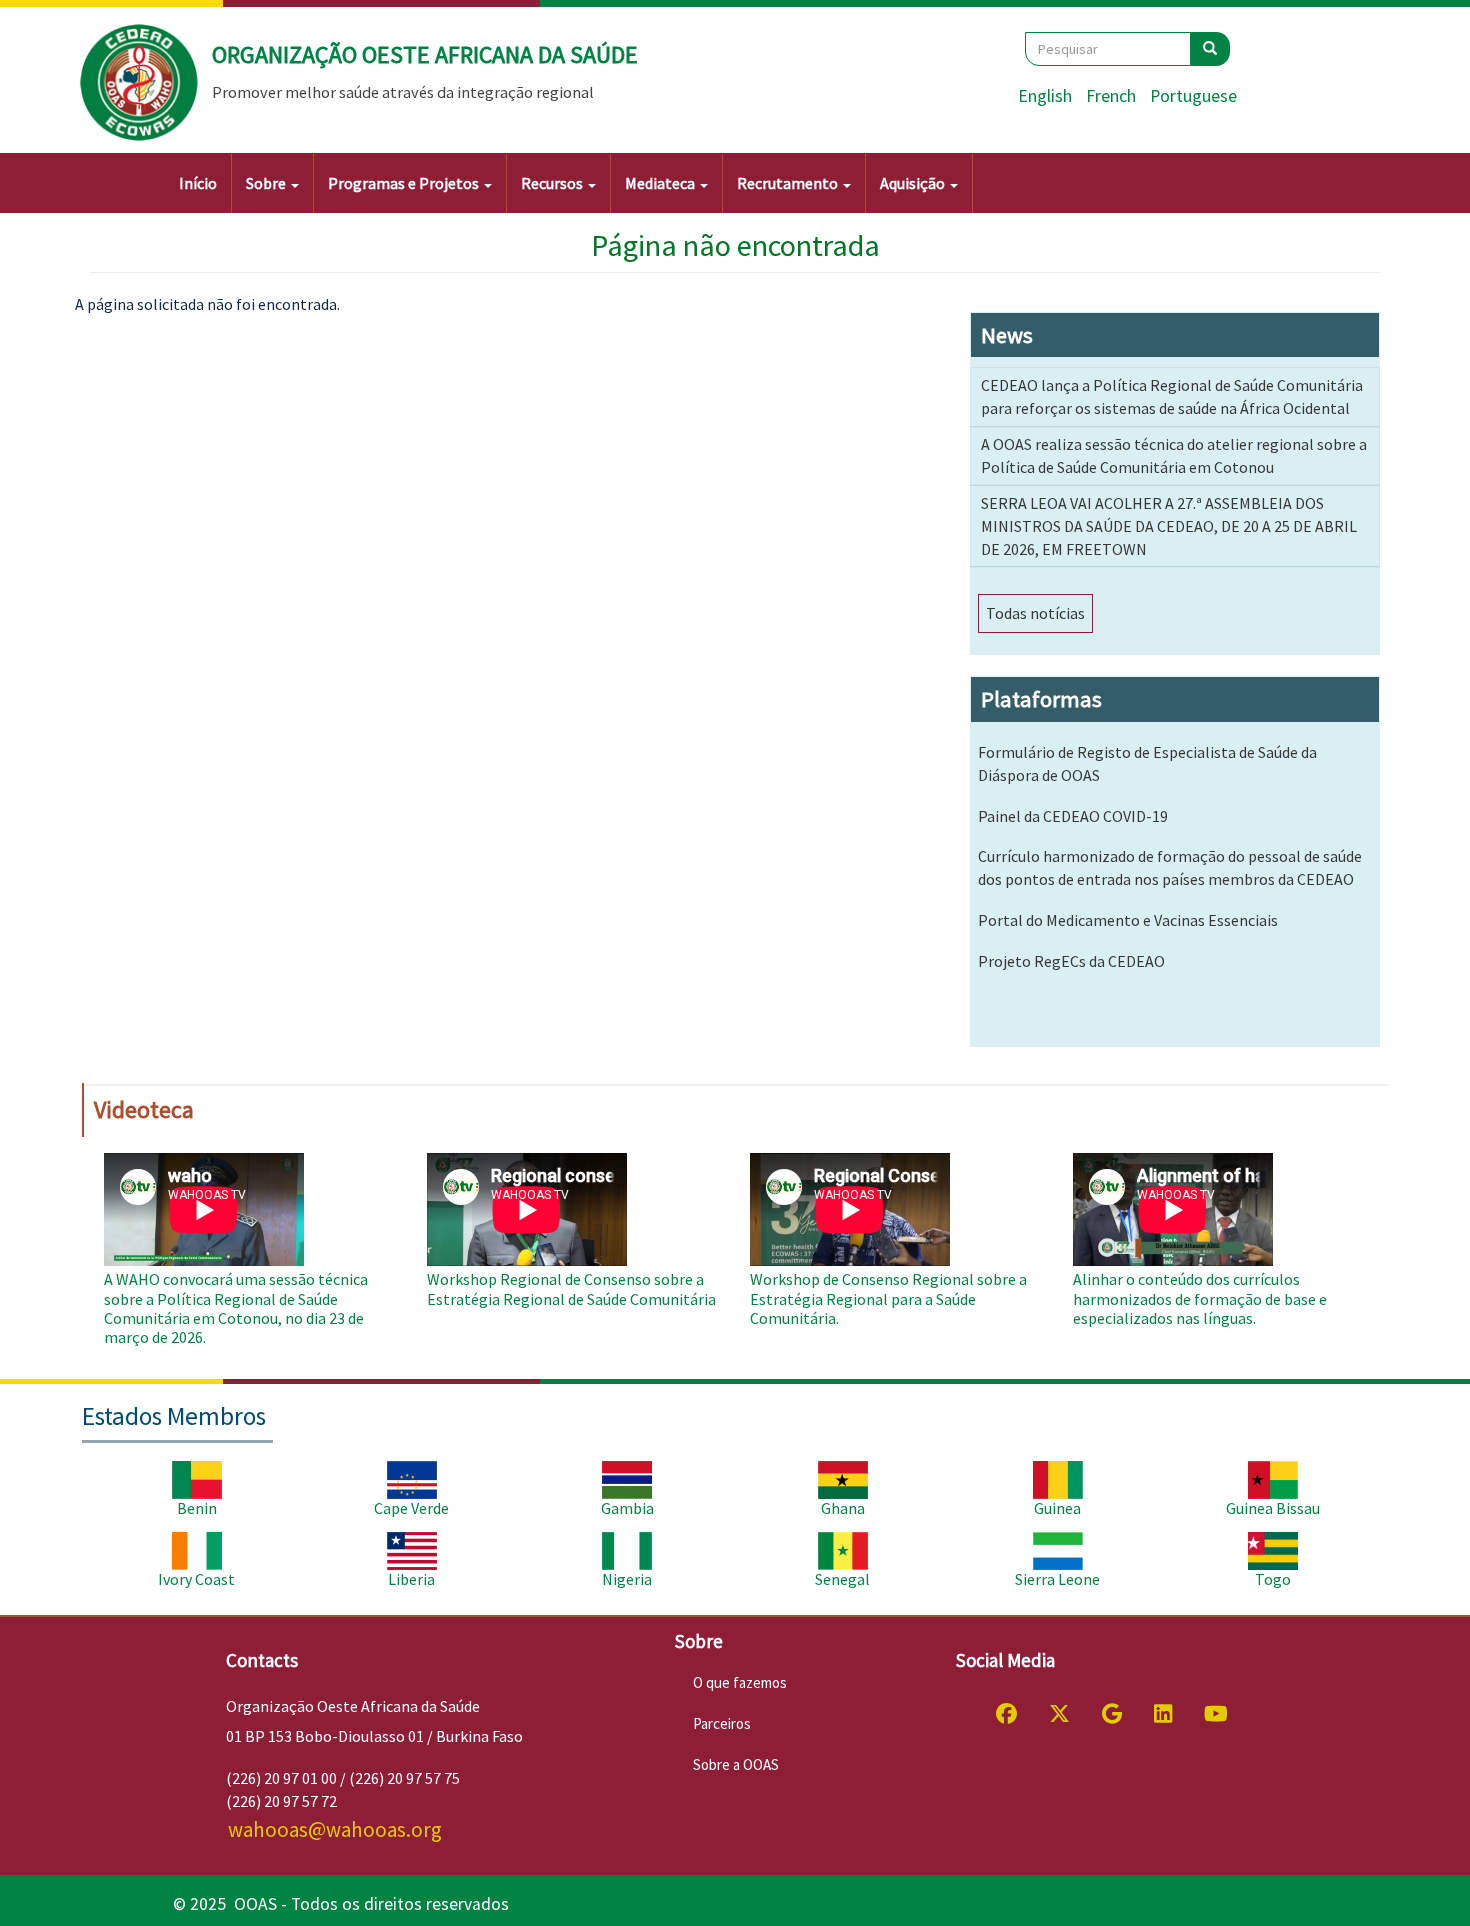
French (1111, 96)
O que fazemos (740, 1682)
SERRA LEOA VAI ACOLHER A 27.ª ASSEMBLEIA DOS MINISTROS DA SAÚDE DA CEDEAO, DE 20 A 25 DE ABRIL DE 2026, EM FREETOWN (1169, 526)
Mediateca (661, 183)
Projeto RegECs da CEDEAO (1071, 961)
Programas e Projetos (405, 183)
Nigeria (627, 1579)
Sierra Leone (1057, 1579)
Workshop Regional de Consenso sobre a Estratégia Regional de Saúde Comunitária (571, 1288)
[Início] (140, 83)
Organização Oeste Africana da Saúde (425, 54)
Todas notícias (1035, 613)
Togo (1273, 1579)
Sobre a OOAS (736, 1764)
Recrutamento (789, 183)
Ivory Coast (196, 1579)
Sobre (267, 183)
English (1045, 96)
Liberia (411, 1579)
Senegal (842, 1579)
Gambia (627, 1508)
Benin (197, 1508)
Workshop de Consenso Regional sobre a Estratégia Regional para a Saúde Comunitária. (888, 1298)
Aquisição (914, 183)
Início (198, 183)
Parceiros (722, 1723)
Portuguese (1193, 96)
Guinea (1057, 1508)
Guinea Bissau (1273, 1508)
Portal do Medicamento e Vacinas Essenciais (1128, 920)
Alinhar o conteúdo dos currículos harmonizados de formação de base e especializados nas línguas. (1200, 1298)
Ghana (843, 1508)
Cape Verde (411, 1508)
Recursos (553, 183)
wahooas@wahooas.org (335, 1829)
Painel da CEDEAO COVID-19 (1073, 816)
